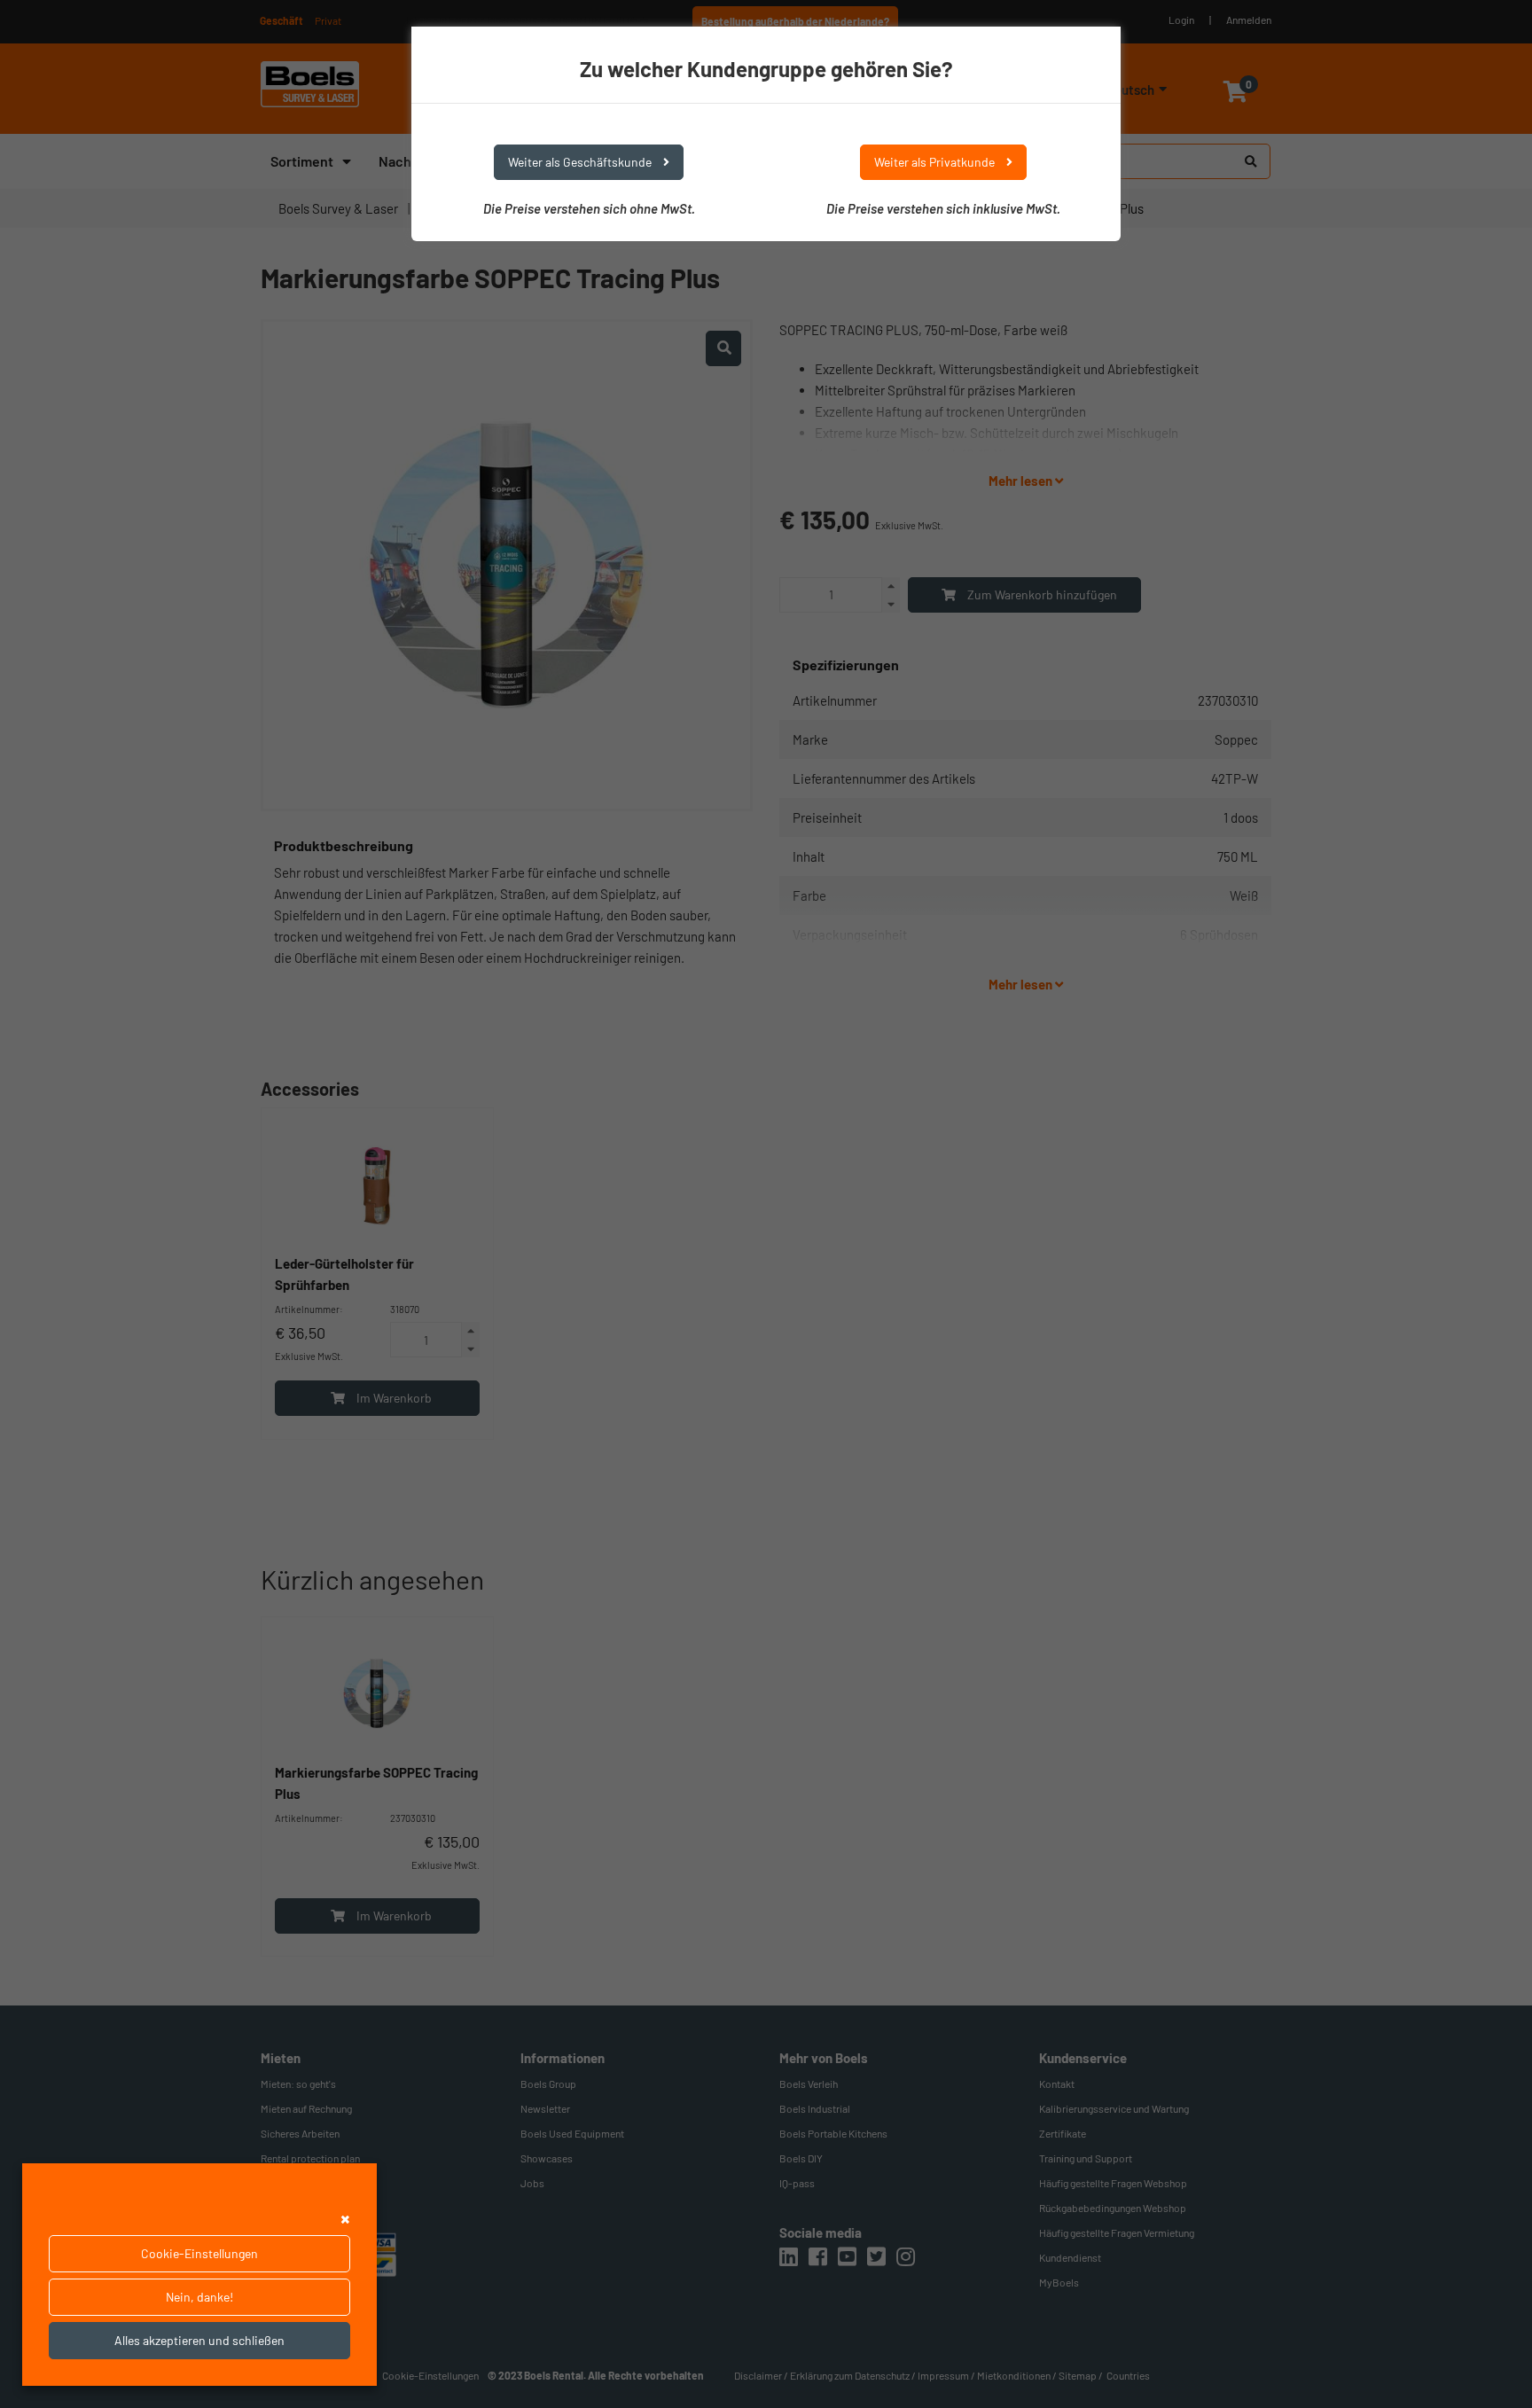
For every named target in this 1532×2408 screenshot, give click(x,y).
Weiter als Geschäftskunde (581, 162)
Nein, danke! (199, 2297)
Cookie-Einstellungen (199, 2253)
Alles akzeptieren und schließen (199, 2340)
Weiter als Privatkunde (936, 162)
